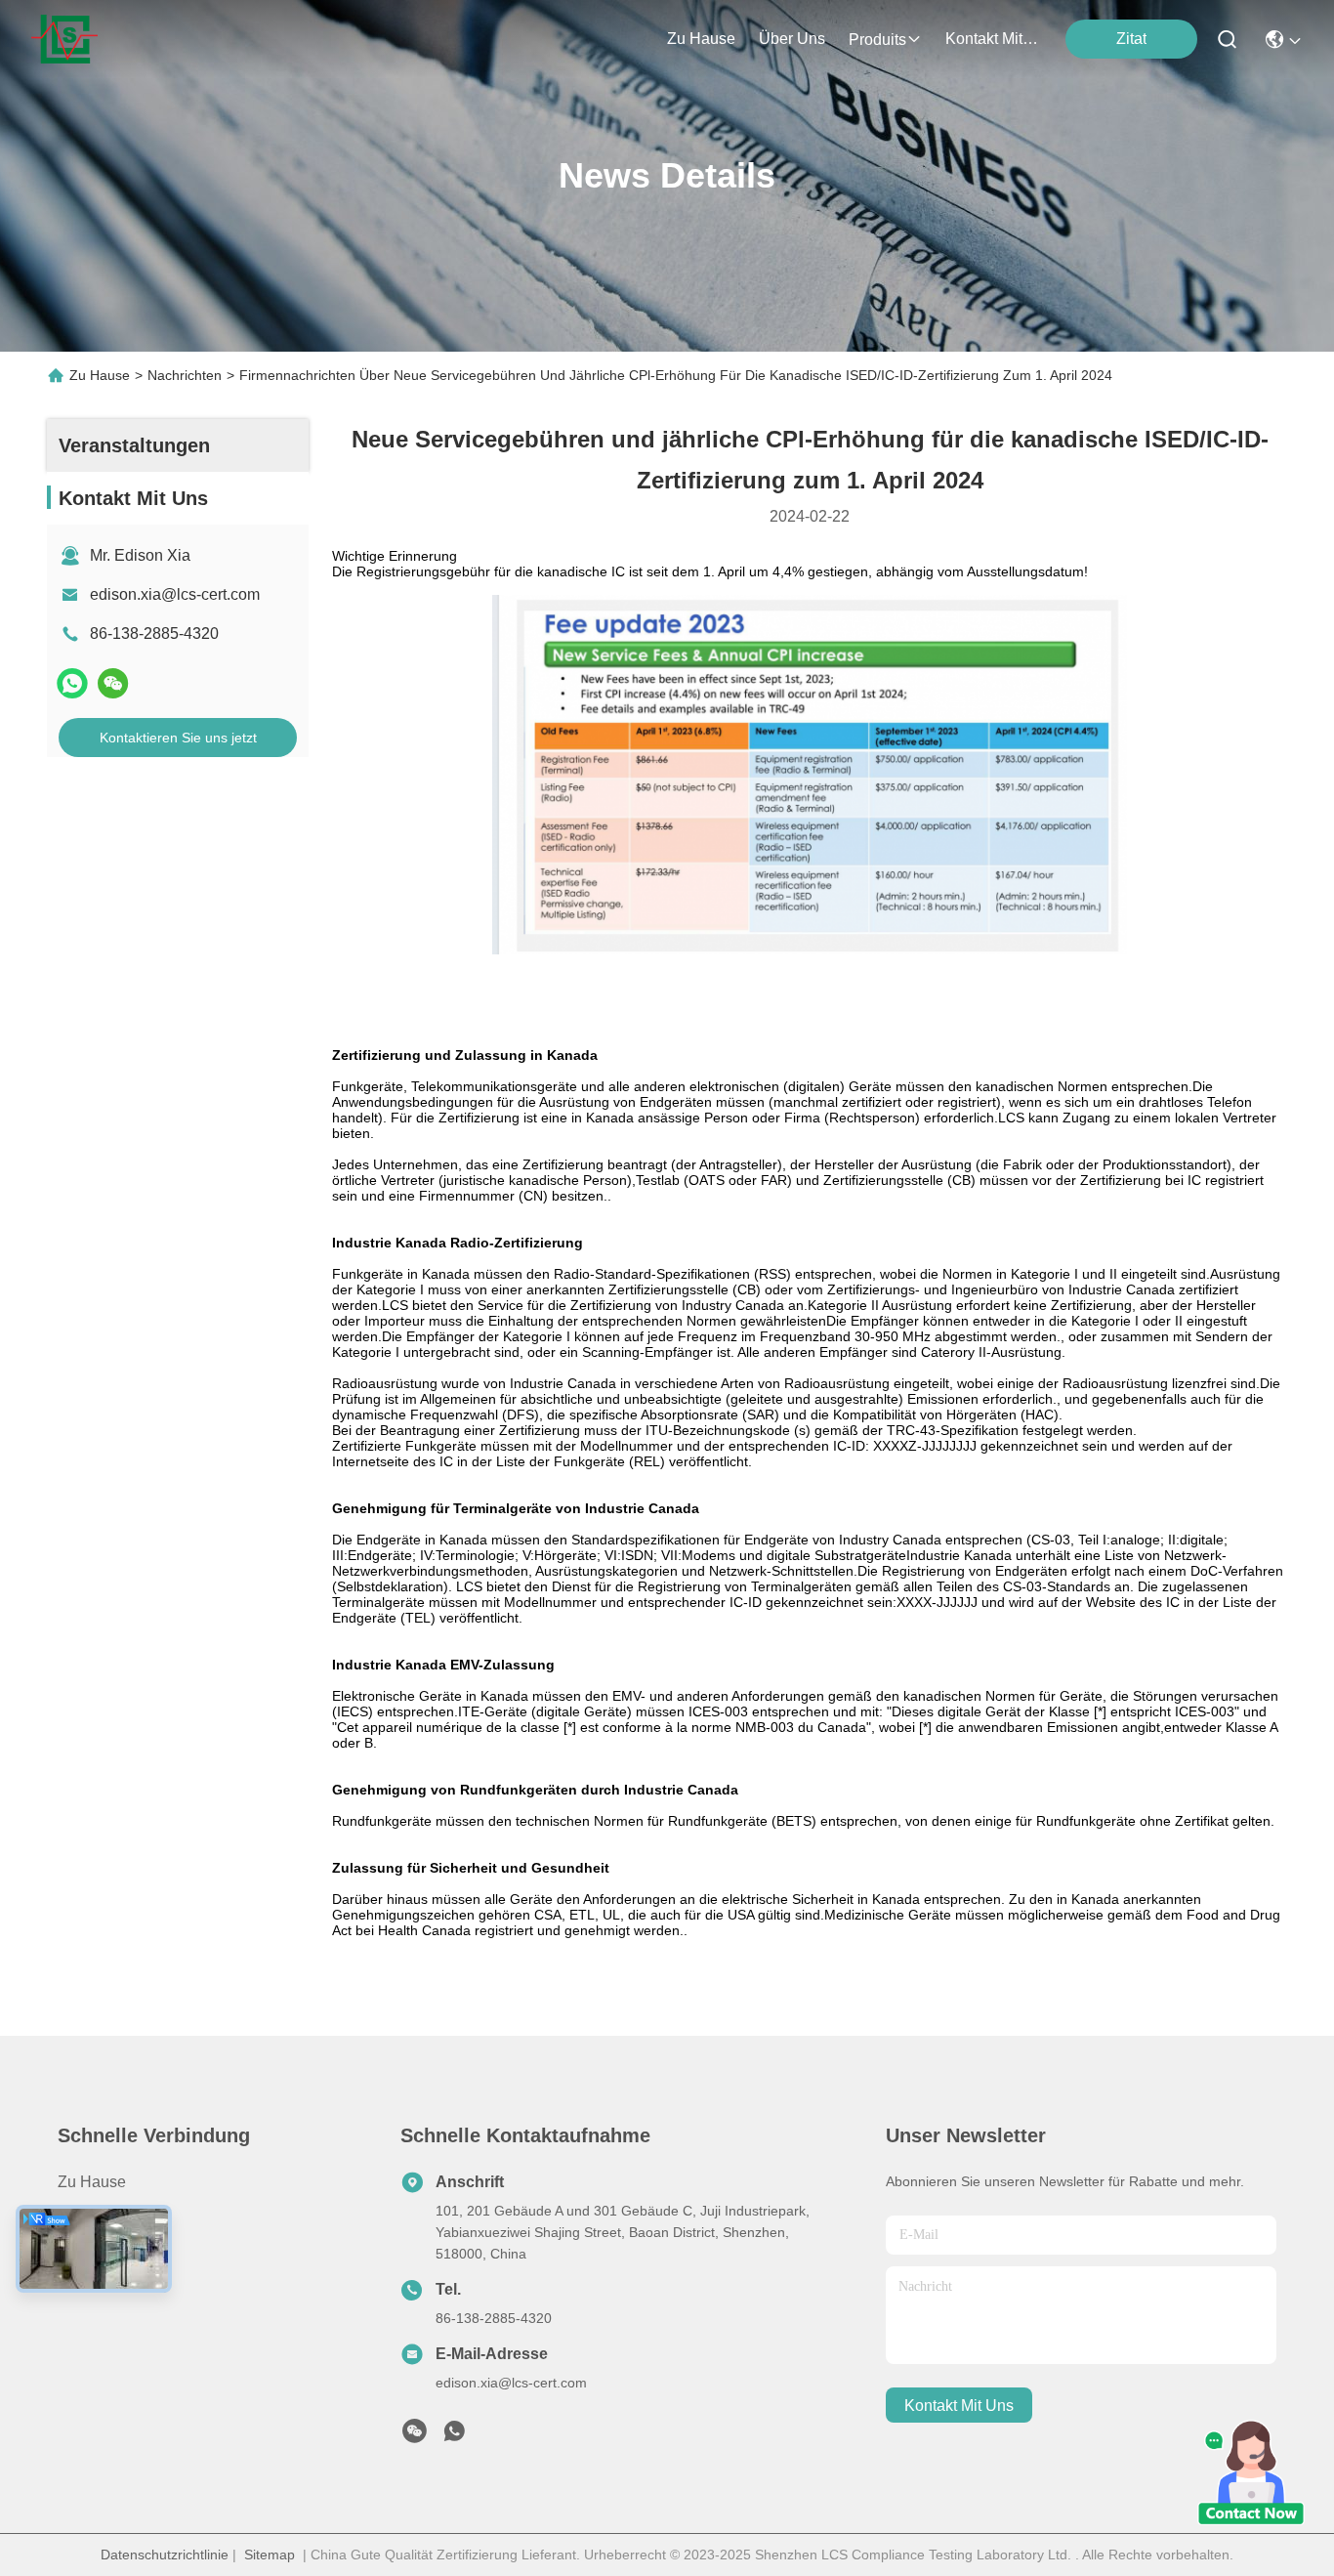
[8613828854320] (454, 2436)
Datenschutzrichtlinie (165, 2555)
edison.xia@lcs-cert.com (175, 594)
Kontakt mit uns (112, 2287)
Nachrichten (185, 375)
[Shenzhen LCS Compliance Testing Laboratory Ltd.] (64, 39)
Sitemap (270, 2555)
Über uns (792, 39)
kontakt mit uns (992, 39)
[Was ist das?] (72, 683)
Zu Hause (701, 39)
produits (877, 40)
